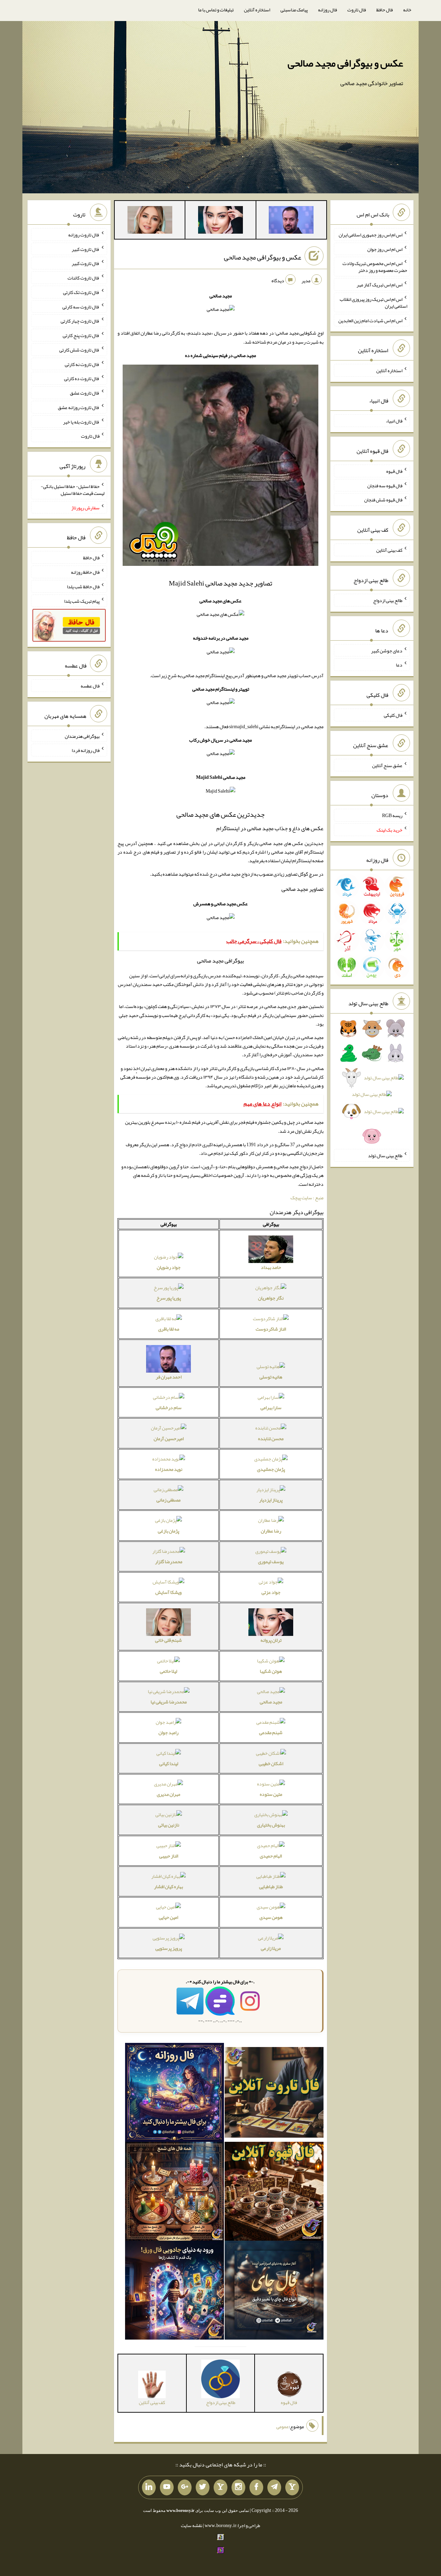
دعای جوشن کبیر (387, 650)
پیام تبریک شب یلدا (82, 601)
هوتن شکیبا (271, 1671)
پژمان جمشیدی (271, 1469)
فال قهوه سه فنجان (385, 485)
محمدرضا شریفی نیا (169, 1702)
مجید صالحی (271, 1702)
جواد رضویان (169, 1267)
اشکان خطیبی (271, 1763)
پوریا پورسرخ (169, 1298)
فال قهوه (394, 471)
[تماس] (220, 2487)
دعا (399, 665)
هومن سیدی (271, 1917)
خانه (407, 10)
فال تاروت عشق (85, 393)
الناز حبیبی (169, 1856)
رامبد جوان (168, 1732)
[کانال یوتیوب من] (167, 2487)
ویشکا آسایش (168, 1592)
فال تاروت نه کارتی (82, 364)
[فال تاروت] (274, 2094)
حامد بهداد (271, 1267)
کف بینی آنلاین (389, 550)
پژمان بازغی (168, 1531)
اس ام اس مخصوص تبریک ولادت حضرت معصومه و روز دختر (375, 267)
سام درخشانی (169, 1407)
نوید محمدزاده (169, 1469)
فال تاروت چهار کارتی (80, 321)
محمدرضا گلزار (169, 1561)
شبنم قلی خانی (168, 1640)
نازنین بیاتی (169, 1825)
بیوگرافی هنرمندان (82, 736)
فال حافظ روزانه (85, 572)
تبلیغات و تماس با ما (216, 10)
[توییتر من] (203, 2487)
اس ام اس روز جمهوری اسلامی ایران (371, 235)
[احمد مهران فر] (291, 221)
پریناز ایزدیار (271, 1500)
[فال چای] (274, 2292)
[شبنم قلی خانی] (150, 221)
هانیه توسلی (271, 1377)
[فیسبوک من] (256, 2487)
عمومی (283, 2426)
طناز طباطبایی (271, 1886)
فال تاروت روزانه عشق (79, 407)
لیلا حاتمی (168, 1671)
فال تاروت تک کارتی (81, 292)
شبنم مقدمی (271, 1732)
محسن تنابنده (271, 1438)
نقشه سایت (192, 2525)
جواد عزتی (271, 1592)
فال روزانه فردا (86, 750)
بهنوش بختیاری (271, 1825)
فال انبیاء (394, 421)
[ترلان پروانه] (220, 221)
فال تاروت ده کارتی (82, 378)
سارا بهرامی (271, 1407)
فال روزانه (327, 10)
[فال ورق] (175, 2292)
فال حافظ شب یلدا (83, 587)
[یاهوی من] (292, 2487)
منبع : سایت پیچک (307, 1198)
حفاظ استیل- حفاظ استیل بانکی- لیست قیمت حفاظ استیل (73, 490)
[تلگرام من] (274, 2487)
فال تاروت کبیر (86, 249)
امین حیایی (168, 1917)
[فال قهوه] (274, 2193)
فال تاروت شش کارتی (79, 350)
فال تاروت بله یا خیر (81, 421)
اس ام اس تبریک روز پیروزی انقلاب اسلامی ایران (373, 303)
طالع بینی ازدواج (388, 600)
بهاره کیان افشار (168, 1886)
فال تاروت (357, 10)
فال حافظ (384, 10)
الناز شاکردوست (271, 1329)
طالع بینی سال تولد (385, 1155)
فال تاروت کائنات (84, 278)
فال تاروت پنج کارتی (81, 335)
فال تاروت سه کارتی (81, 306)
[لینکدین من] (149, 2487)
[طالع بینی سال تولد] (372, 1085)
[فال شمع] (175, 2193)
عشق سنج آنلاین (387, 765)
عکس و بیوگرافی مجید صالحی (345, 63)
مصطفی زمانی (168, 1500)
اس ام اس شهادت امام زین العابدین (370, 320)
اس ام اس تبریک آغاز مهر (380, 285)
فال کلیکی (393, 715)
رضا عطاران (271, 1531)
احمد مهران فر (169, 1377)
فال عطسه (90, 686)
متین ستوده (271, 1794)
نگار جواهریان (271, 1298)
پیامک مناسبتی (294, 10)
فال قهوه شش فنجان (383, 500)
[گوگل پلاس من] (185, 2487)
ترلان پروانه (271, 1640)
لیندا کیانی (169, 1763)
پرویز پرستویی (169, 1948)
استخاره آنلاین (257, 10)
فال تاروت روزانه (84, 235)
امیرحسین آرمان (169, 1438)
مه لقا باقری (169, 1329)
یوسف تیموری (271, 1561)
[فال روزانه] (175, 2094)
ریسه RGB (392, 815)
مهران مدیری (168, 1794)
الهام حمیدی (271, 1856)
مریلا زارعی (271, 1948)
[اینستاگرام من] (238, 2487)
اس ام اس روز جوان (385, 249)
